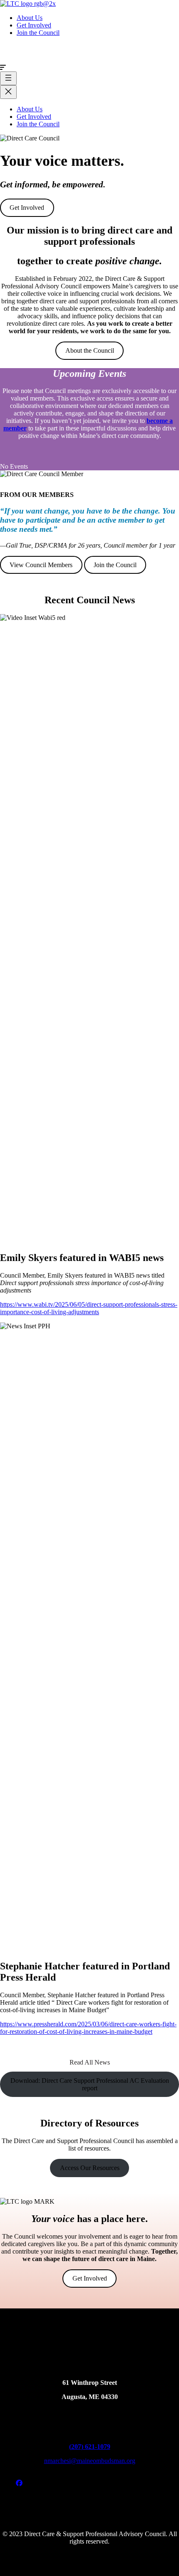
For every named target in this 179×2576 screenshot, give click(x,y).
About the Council (90, 350)
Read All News (90, 2062)
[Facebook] (19, 2483)
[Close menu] (8, 92)
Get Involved (27, 208)
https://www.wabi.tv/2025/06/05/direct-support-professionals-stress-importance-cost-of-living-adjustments (89, 1308)
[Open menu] (8, 78)
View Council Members (41, 565)
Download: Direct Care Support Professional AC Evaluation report (90, 2084)
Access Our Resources (90, 2168)
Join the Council (115, 565)
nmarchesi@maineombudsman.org (90, 2461)
